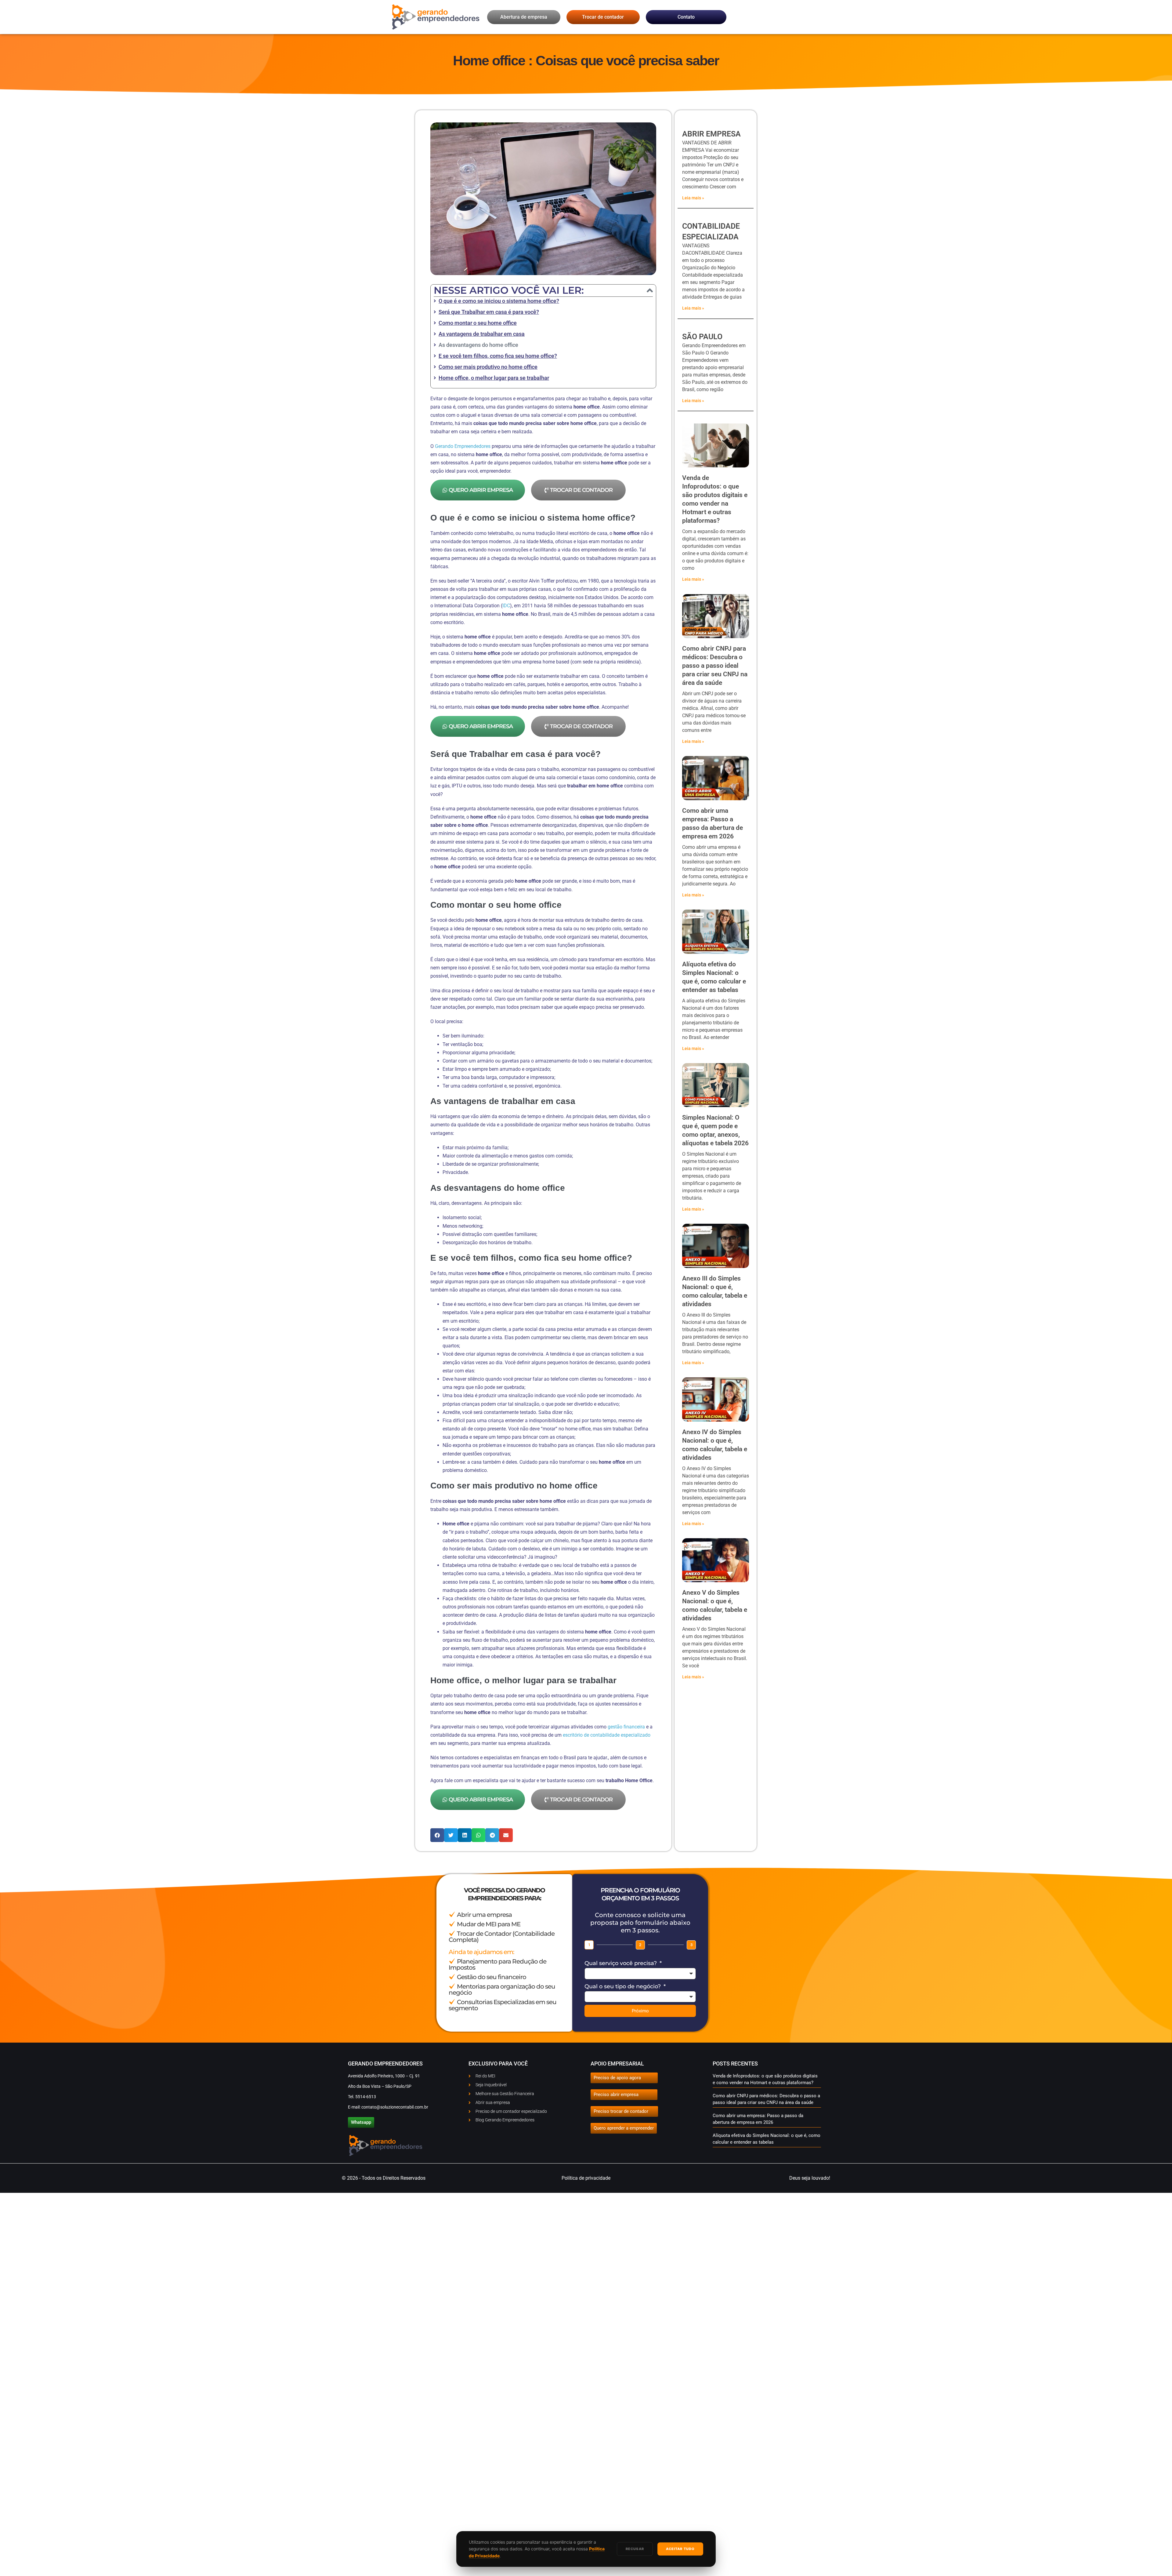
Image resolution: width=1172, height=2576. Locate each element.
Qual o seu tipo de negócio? (623, 1986)
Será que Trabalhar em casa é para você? (489, 312)
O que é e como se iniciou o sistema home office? (499, 301)
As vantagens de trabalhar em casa (482, 334)
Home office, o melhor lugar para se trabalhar (494, 378)
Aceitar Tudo (680, 2549)
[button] (650, 290)
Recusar (635, 2549)
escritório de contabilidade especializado (607, 1735)
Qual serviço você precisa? (621, 1963)
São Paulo (702, 337)
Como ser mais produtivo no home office (488, 367)
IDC (506, 606)
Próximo (640, 2011)
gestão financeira (626, 1727)
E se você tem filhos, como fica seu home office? (498, 356)
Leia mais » (693, 198)
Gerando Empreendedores (463, 446)
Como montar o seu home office (478, 323)
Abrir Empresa (711, 134)
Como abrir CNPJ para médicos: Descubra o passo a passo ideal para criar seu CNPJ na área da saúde (715, 666)
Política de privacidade (586, 2178)
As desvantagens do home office (478, 345)
